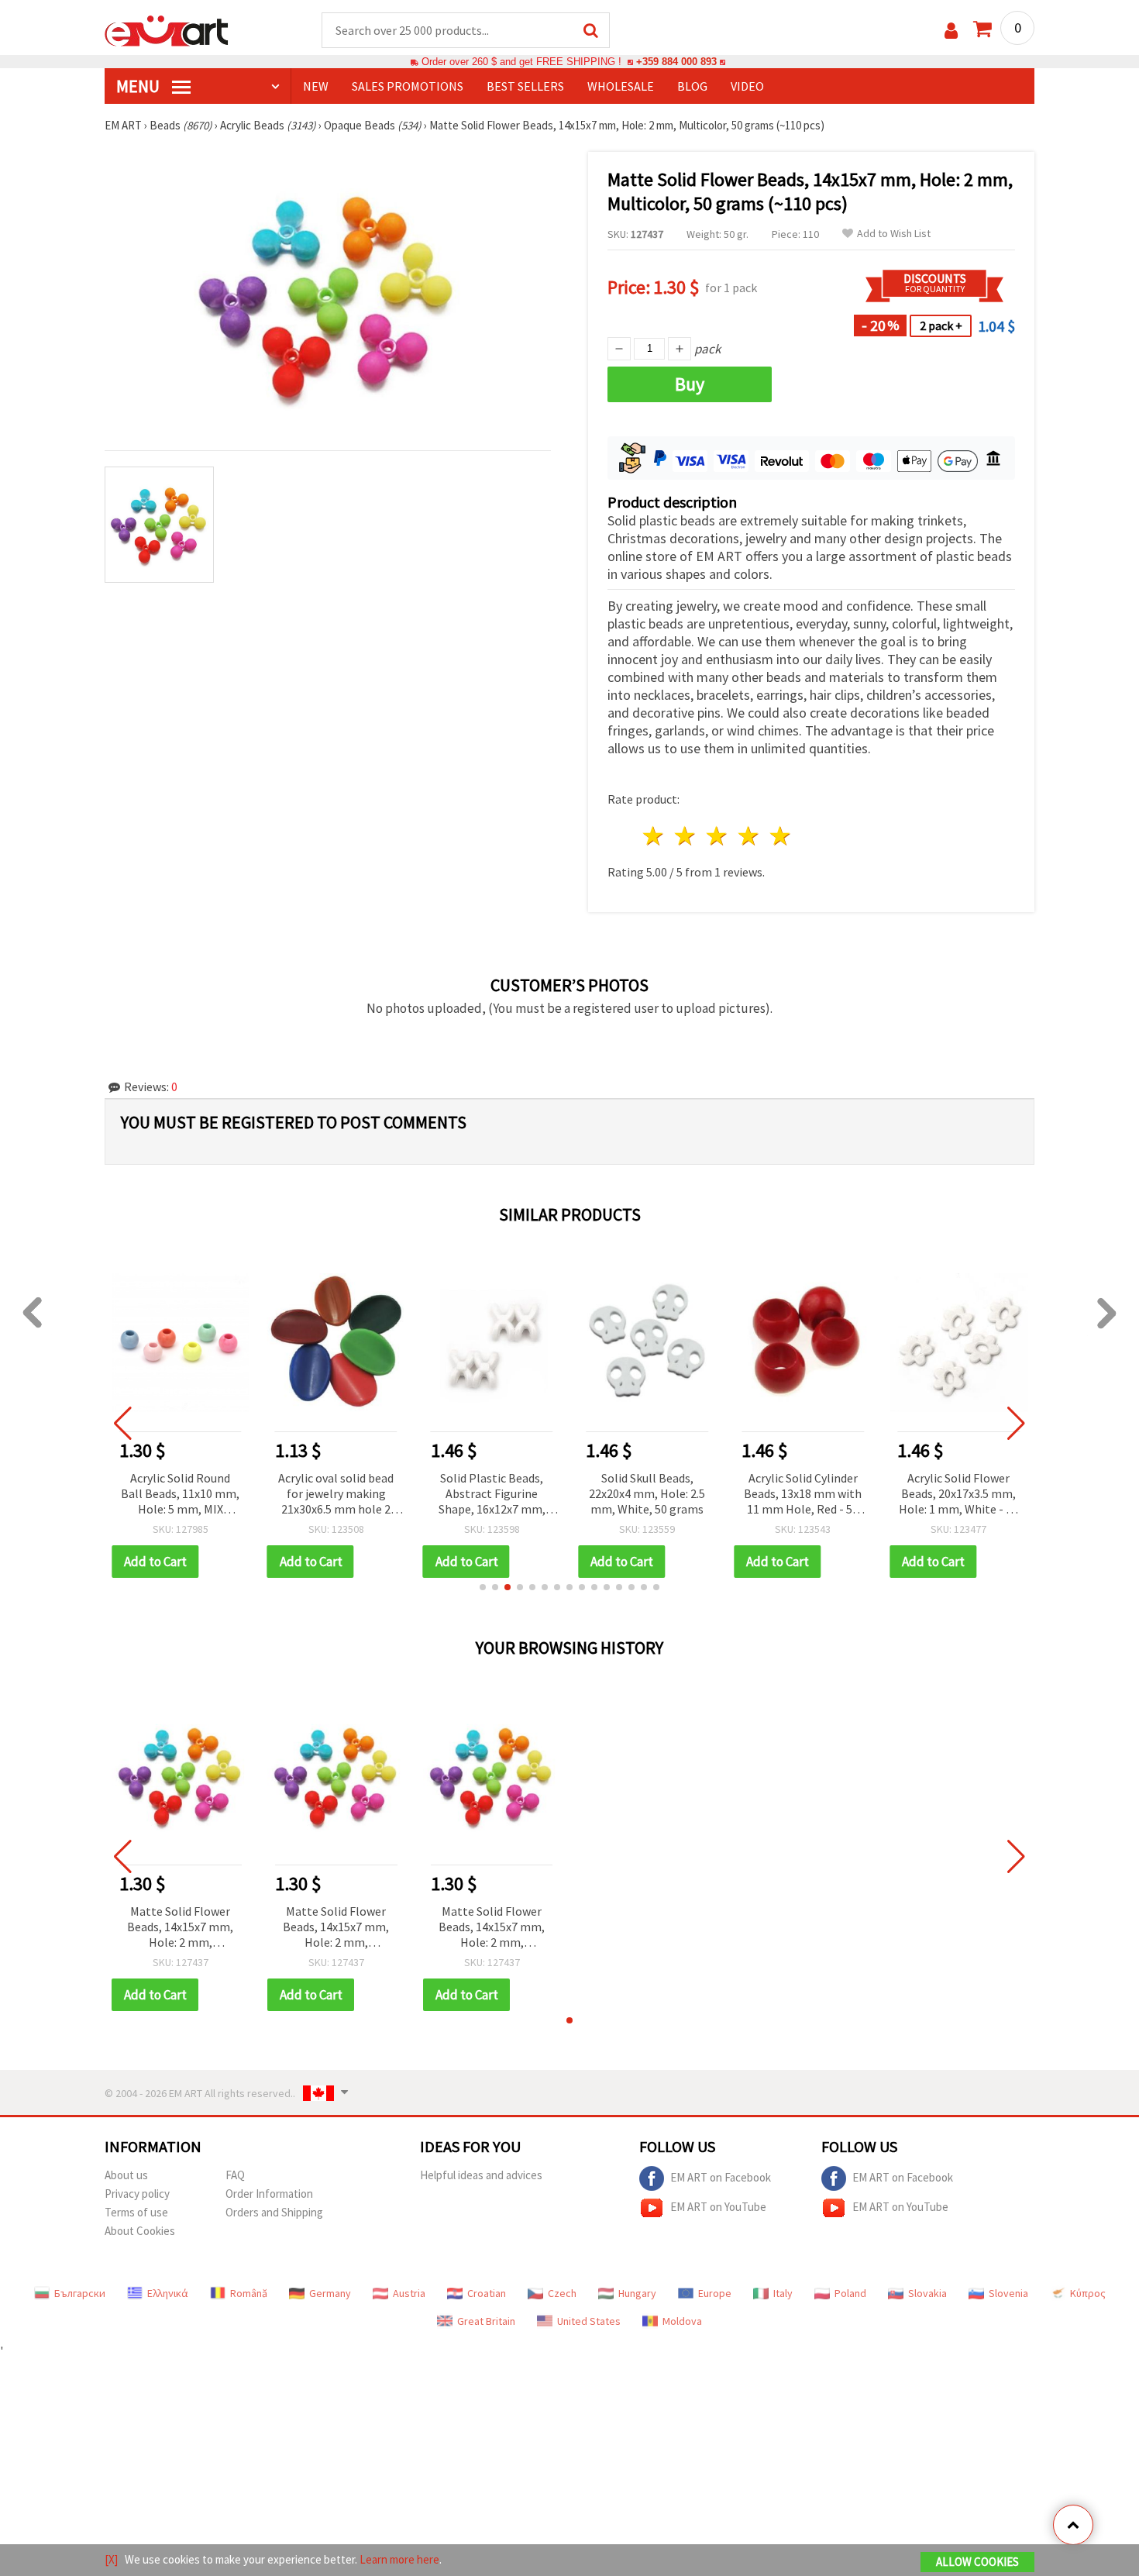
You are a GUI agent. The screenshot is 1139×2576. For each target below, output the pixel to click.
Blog (692, 86)
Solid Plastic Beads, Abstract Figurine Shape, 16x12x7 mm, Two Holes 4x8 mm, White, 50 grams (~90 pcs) (492, 1495)
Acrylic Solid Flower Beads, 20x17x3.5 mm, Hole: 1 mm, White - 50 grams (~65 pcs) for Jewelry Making (958, 1495)
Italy (783, 2293)
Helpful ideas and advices (481, 2175)
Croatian (487, 2293)
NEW (316, 86)
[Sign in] (951, 31)
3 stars (718, 836)
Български (80, 2293)
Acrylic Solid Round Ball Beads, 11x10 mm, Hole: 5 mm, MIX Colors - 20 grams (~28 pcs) (180, 1495)
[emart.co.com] (167, 29)
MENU (139, 86)
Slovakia (927, 2293)
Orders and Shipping (274, 2212)
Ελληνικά (168, 2293)
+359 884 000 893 (676, 62)
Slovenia (1008, 2293)
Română (249, 2293)
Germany (330, 2293)
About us (126, 2175)
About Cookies (140, 2231)
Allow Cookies (977, 2562)
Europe (715, 2293)
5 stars (781, 836)
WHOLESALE (621, 86)
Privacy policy (137, 2194)
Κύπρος (1088, 2293)
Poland (850, 2293)
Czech (562, 2293)
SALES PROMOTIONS (408, 86)
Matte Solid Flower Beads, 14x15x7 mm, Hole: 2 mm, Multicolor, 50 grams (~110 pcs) (180, 1928)
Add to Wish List (894, 234)
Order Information (269, 2194)
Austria (409, 2293)
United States (589, 2321)
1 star (654, 836)
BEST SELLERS (525, 86)
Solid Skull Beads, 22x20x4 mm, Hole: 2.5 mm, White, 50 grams (647, 1493)
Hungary (637, 2293)
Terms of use (136, 2212)
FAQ (235, 2175)
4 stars (749, 836)
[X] (111, 2559)
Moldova (682, 2321)
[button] (483, 1587)
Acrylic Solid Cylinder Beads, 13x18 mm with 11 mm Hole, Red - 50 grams (803, 1495)
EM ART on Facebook (721, 2177)
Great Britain (486, 2321)
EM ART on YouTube (718, 2207)
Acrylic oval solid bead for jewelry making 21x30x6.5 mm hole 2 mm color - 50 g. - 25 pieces (336, 1495)
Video (747, 86)
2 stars (686, 836)
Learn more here (399, 2559)
